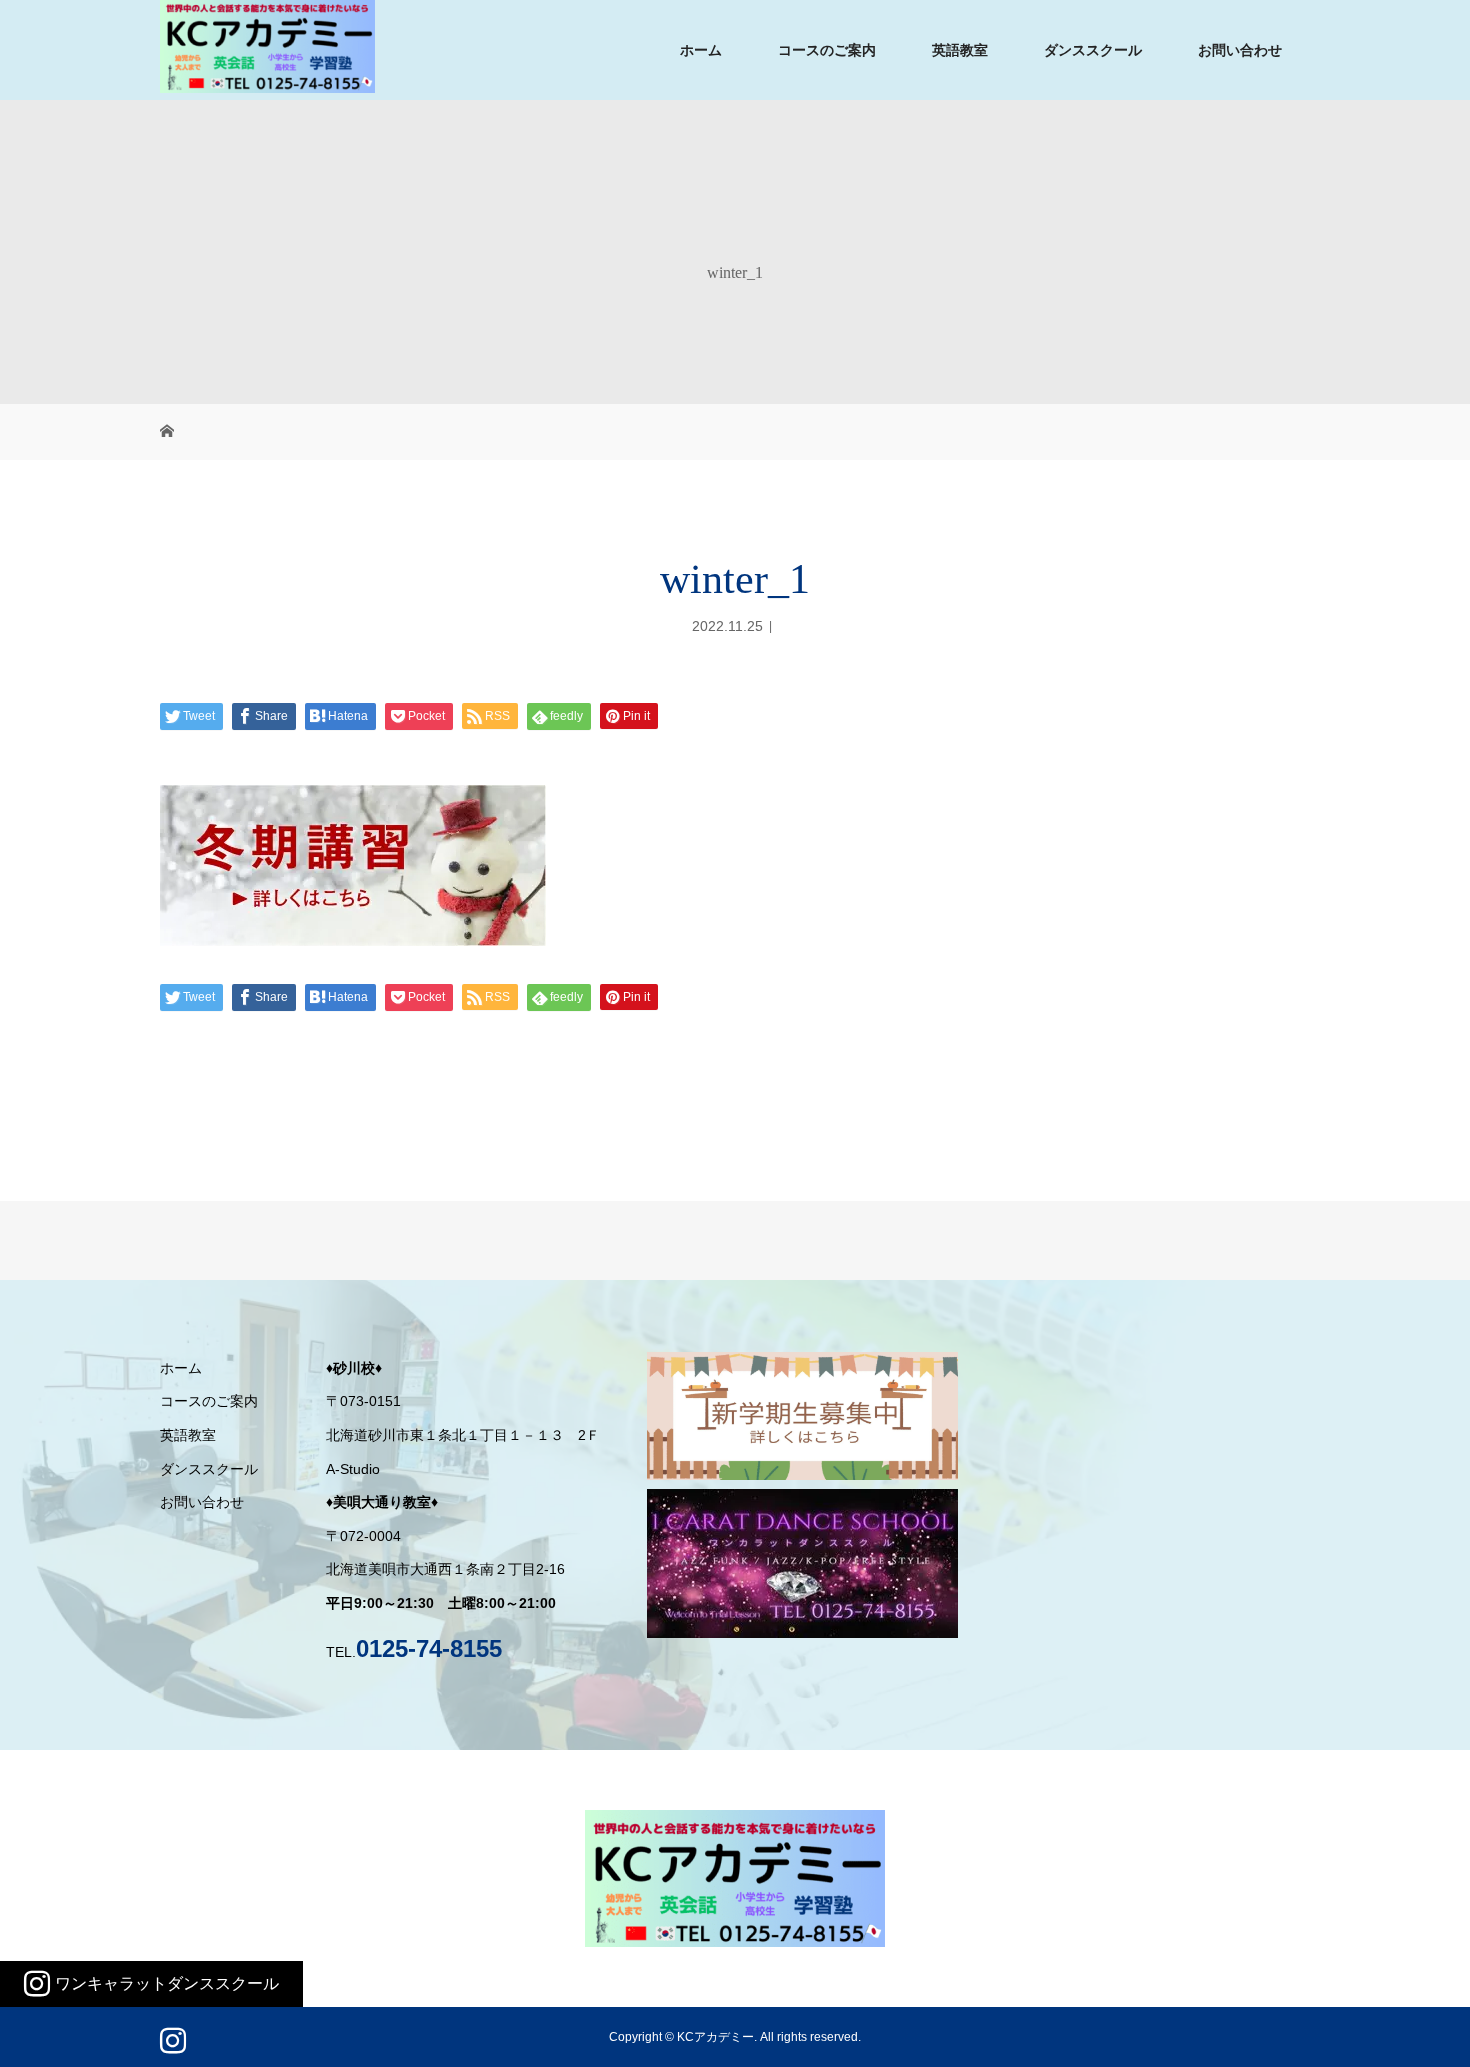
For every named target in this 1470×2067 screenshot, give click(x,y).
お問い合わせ (1240, 50)
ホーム (701, 50)
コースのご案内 (827, 50)
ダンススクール (1093, 50)
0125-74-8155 (429, 1648)
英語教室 (960, 50)
